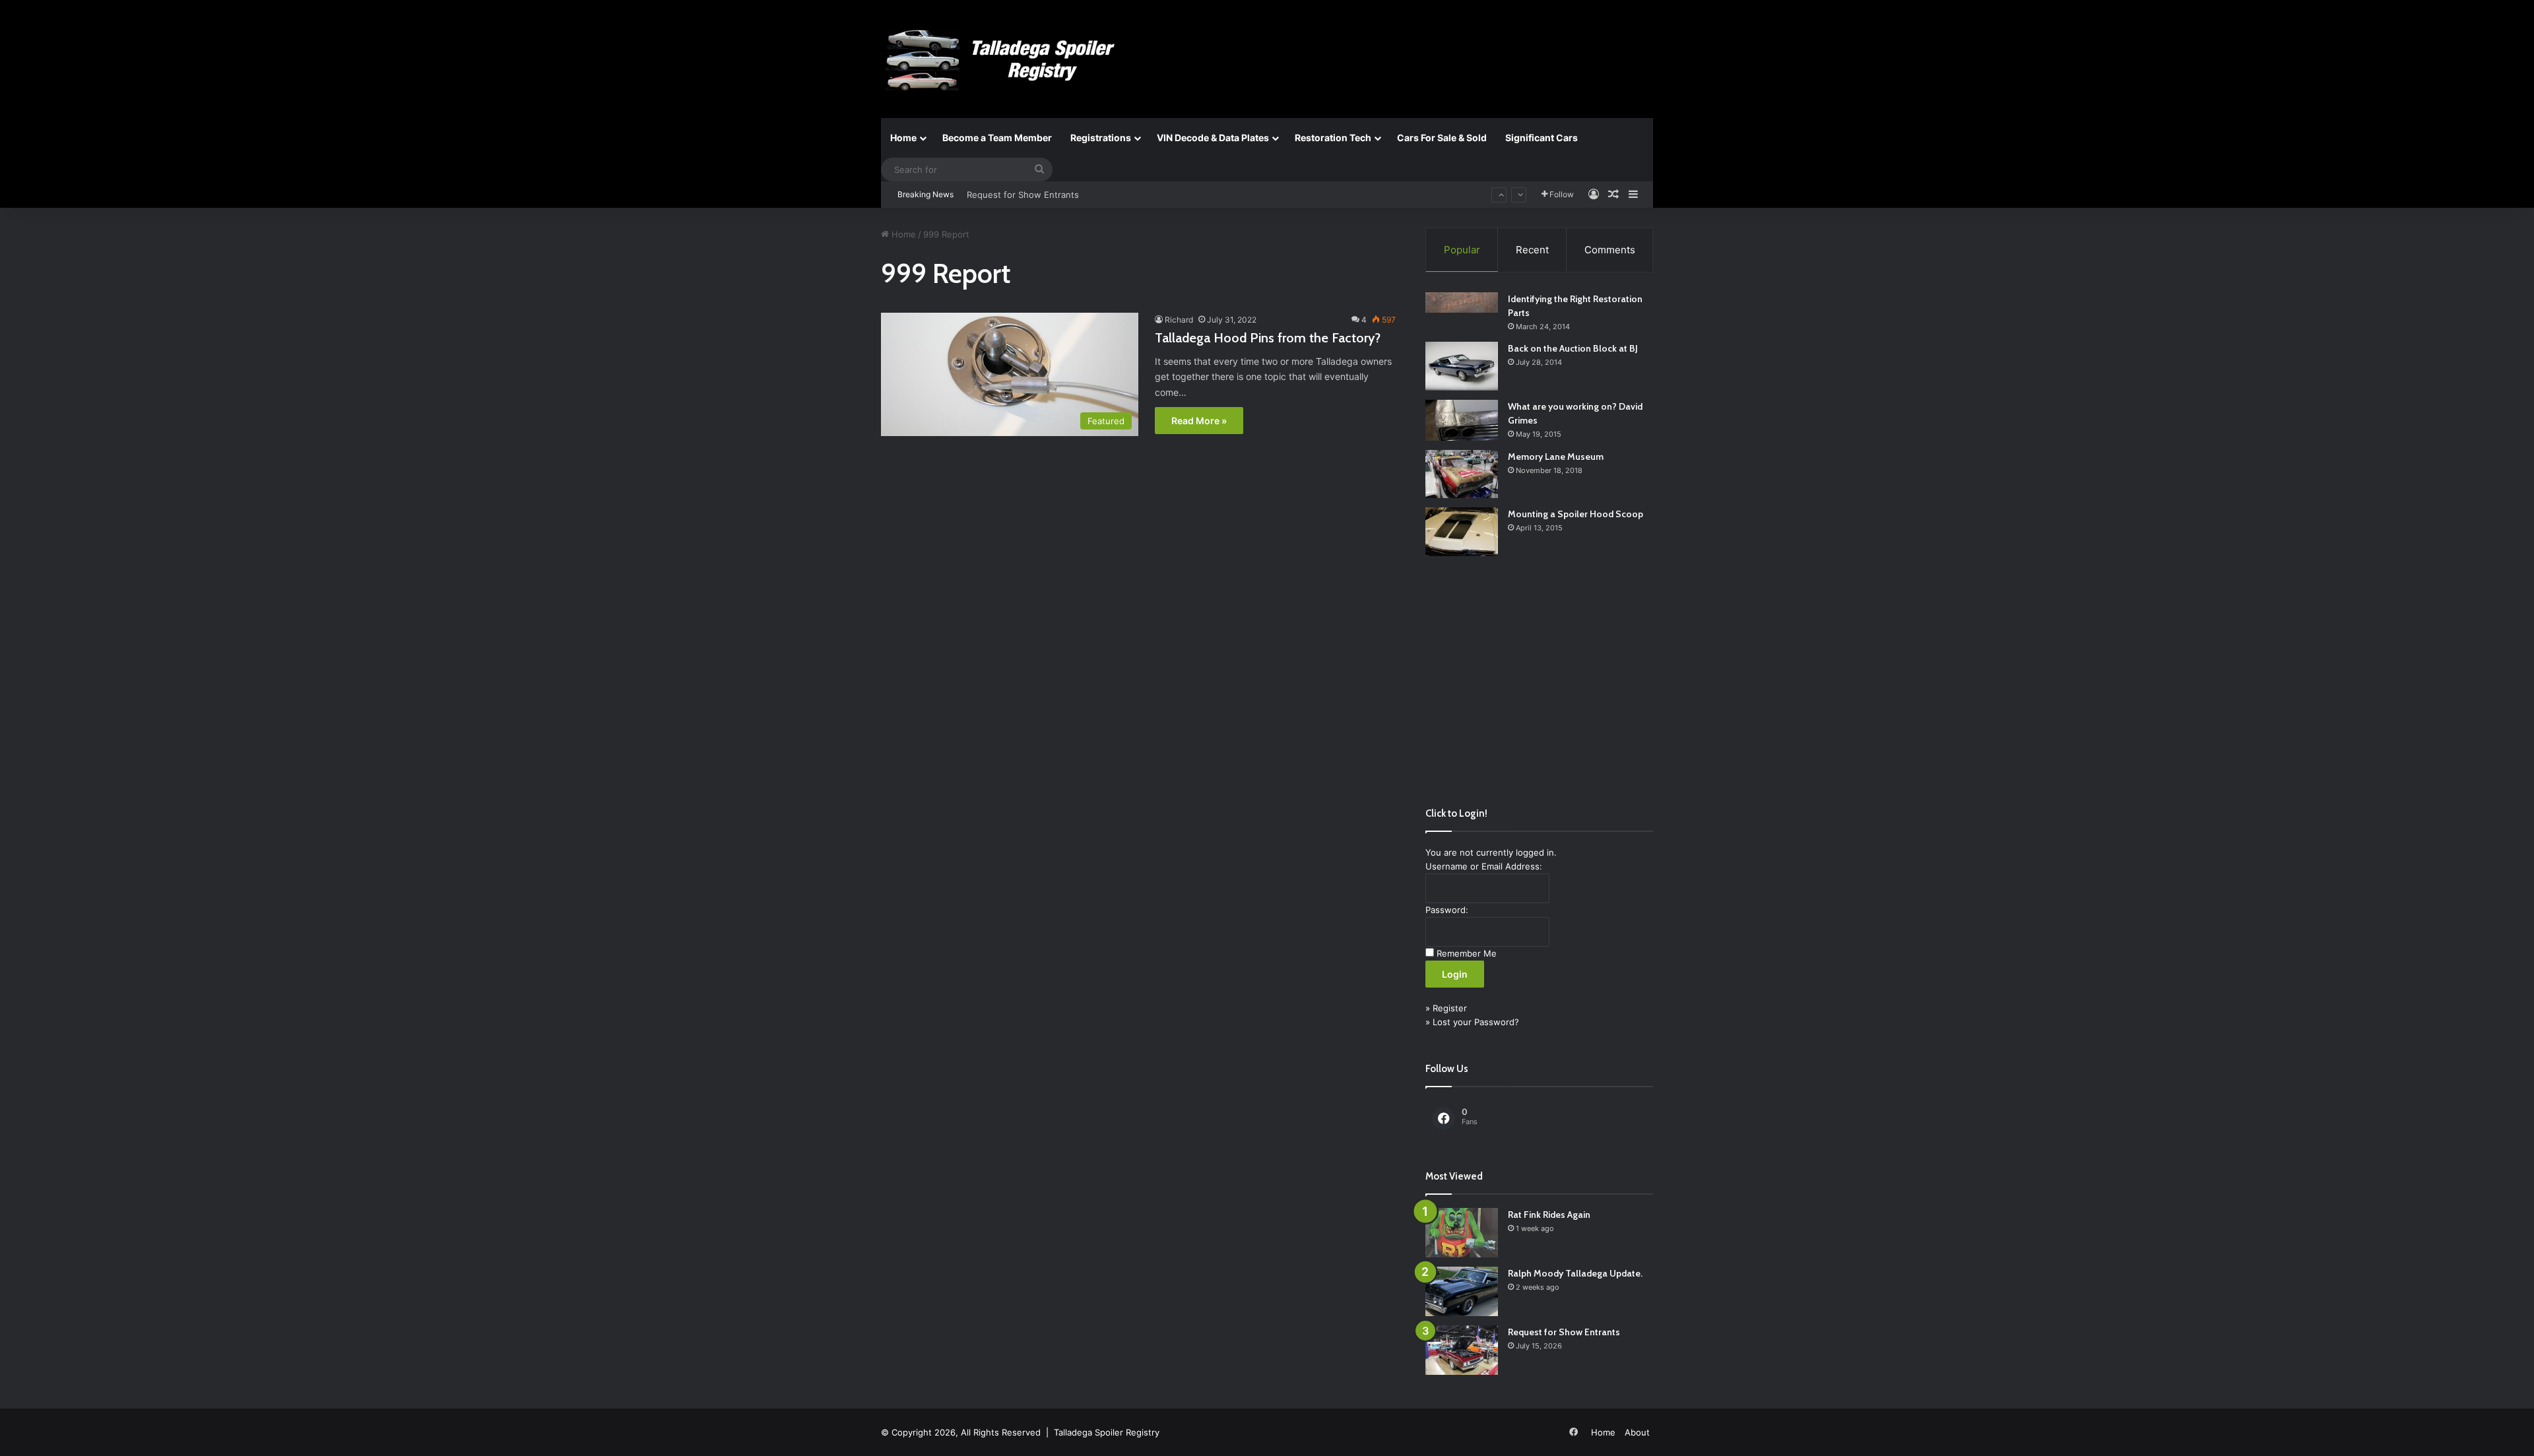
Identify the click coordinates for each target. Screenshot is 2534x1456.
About (1637, 1432)
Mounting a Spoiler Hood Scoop (1576, 514)
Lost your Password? (1476, 1022)
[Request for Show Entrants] (1462, 1350)
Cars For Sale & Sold (1442, 138)
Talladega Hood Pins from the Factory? (1268, 338)
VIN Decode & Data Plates (1213, 138)
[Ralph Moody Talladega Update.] (1462, 1291)
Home (903, 138)
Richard (1179, 320)
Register (1450, 1008)
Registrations (1101, 138)
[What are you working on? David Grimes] (1462, 420)
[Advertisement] (1539, 681)
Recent (1532, 250)
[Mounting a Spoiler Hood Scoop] (1462, 532)
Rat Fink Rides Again (1549, 1215)
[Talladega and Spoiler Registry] (1003, 60)
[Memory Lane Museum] (1462, 474)
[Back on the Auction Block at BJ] (1462, 366)
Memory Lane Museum (1556, 457)
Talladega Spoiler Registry (1107, 1432)
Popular (1462, 250)
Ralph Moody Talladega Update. (1575, 1273)
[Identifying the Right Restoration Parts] (1462, 302)
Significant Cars (1542, 138)
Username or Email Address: (1484, 866)
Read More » (1199, 421)
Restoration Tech (1333, 138)
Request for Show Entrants (1023, 182)
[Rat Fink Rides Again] (1462, 1233)
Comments (1610, 250)
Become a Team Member (997, 138)
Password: (1447, 910)
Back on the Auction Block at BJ (1573, 348)
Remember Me (1467, 953)
